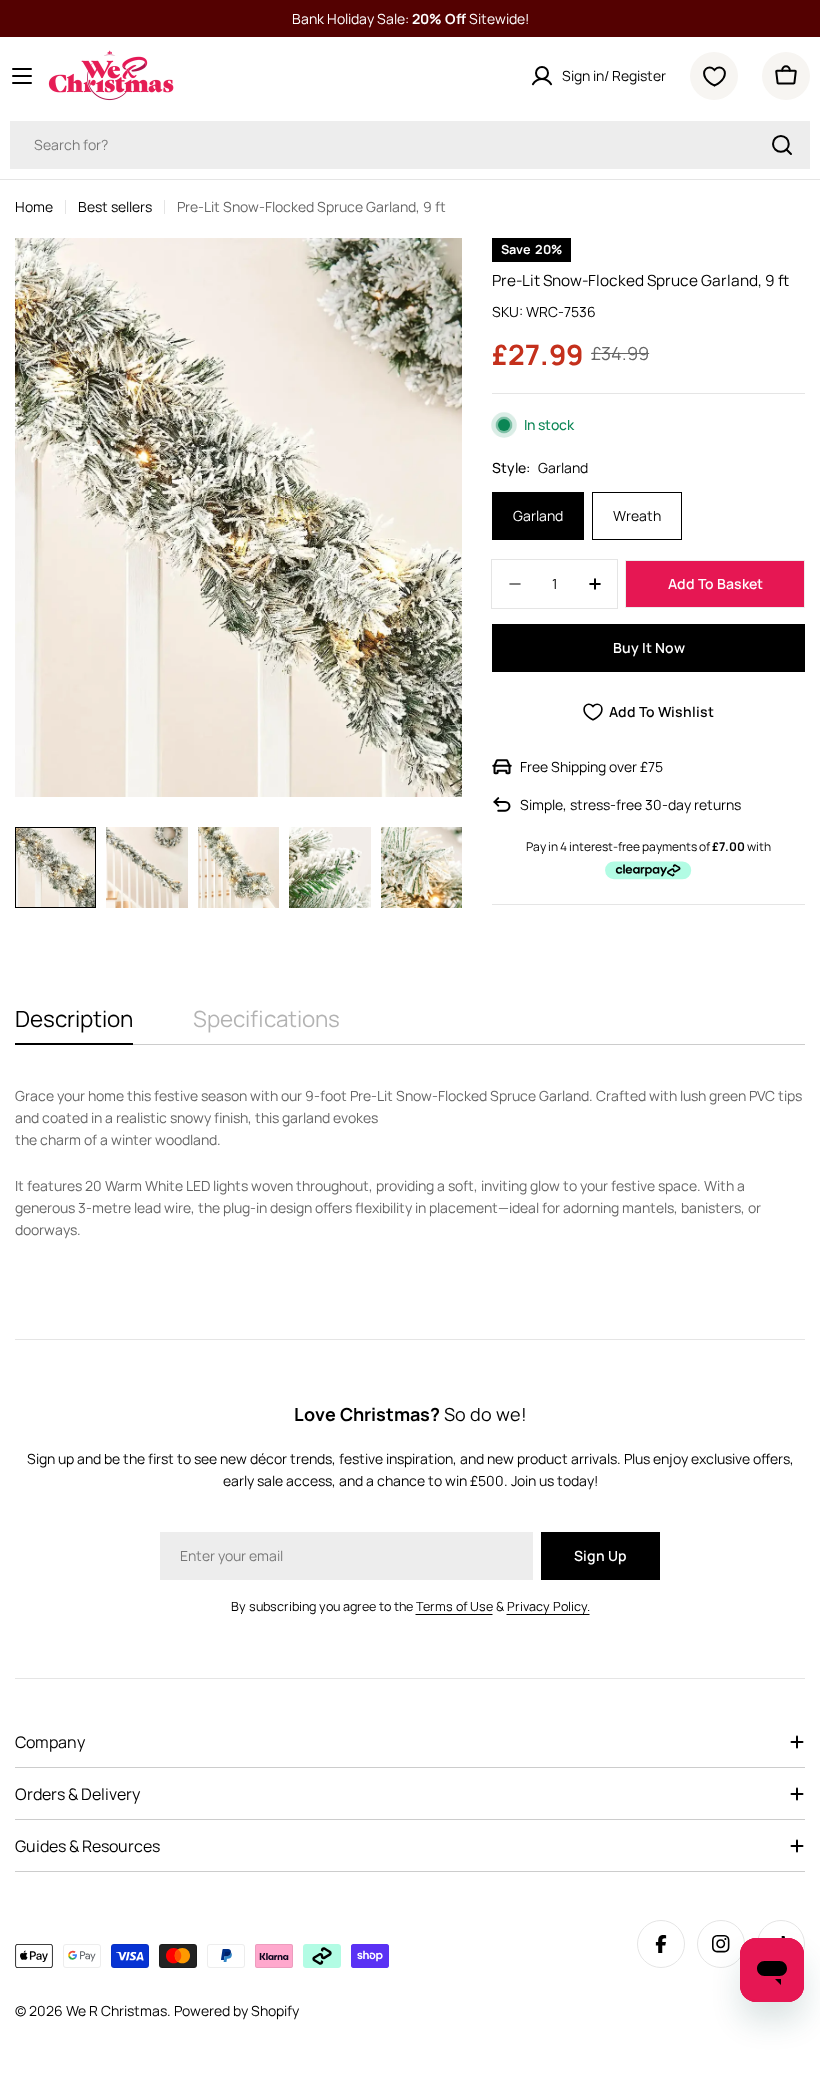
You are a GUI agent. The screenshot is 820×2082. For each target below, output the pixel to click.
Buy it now (649, 647)
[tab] (74, 1025)
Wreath (637, 515)
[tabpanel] (410, 1163)
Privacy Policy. (548, 1606)
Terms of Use (454, 1606)
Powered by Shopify (236, 2010)
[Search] (782, 145)
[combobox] (410, 145)
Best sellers (115, 206)
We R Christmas (116, 2010)
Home (34, 206)
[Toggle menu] (22, 76)
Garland (538, 515)
